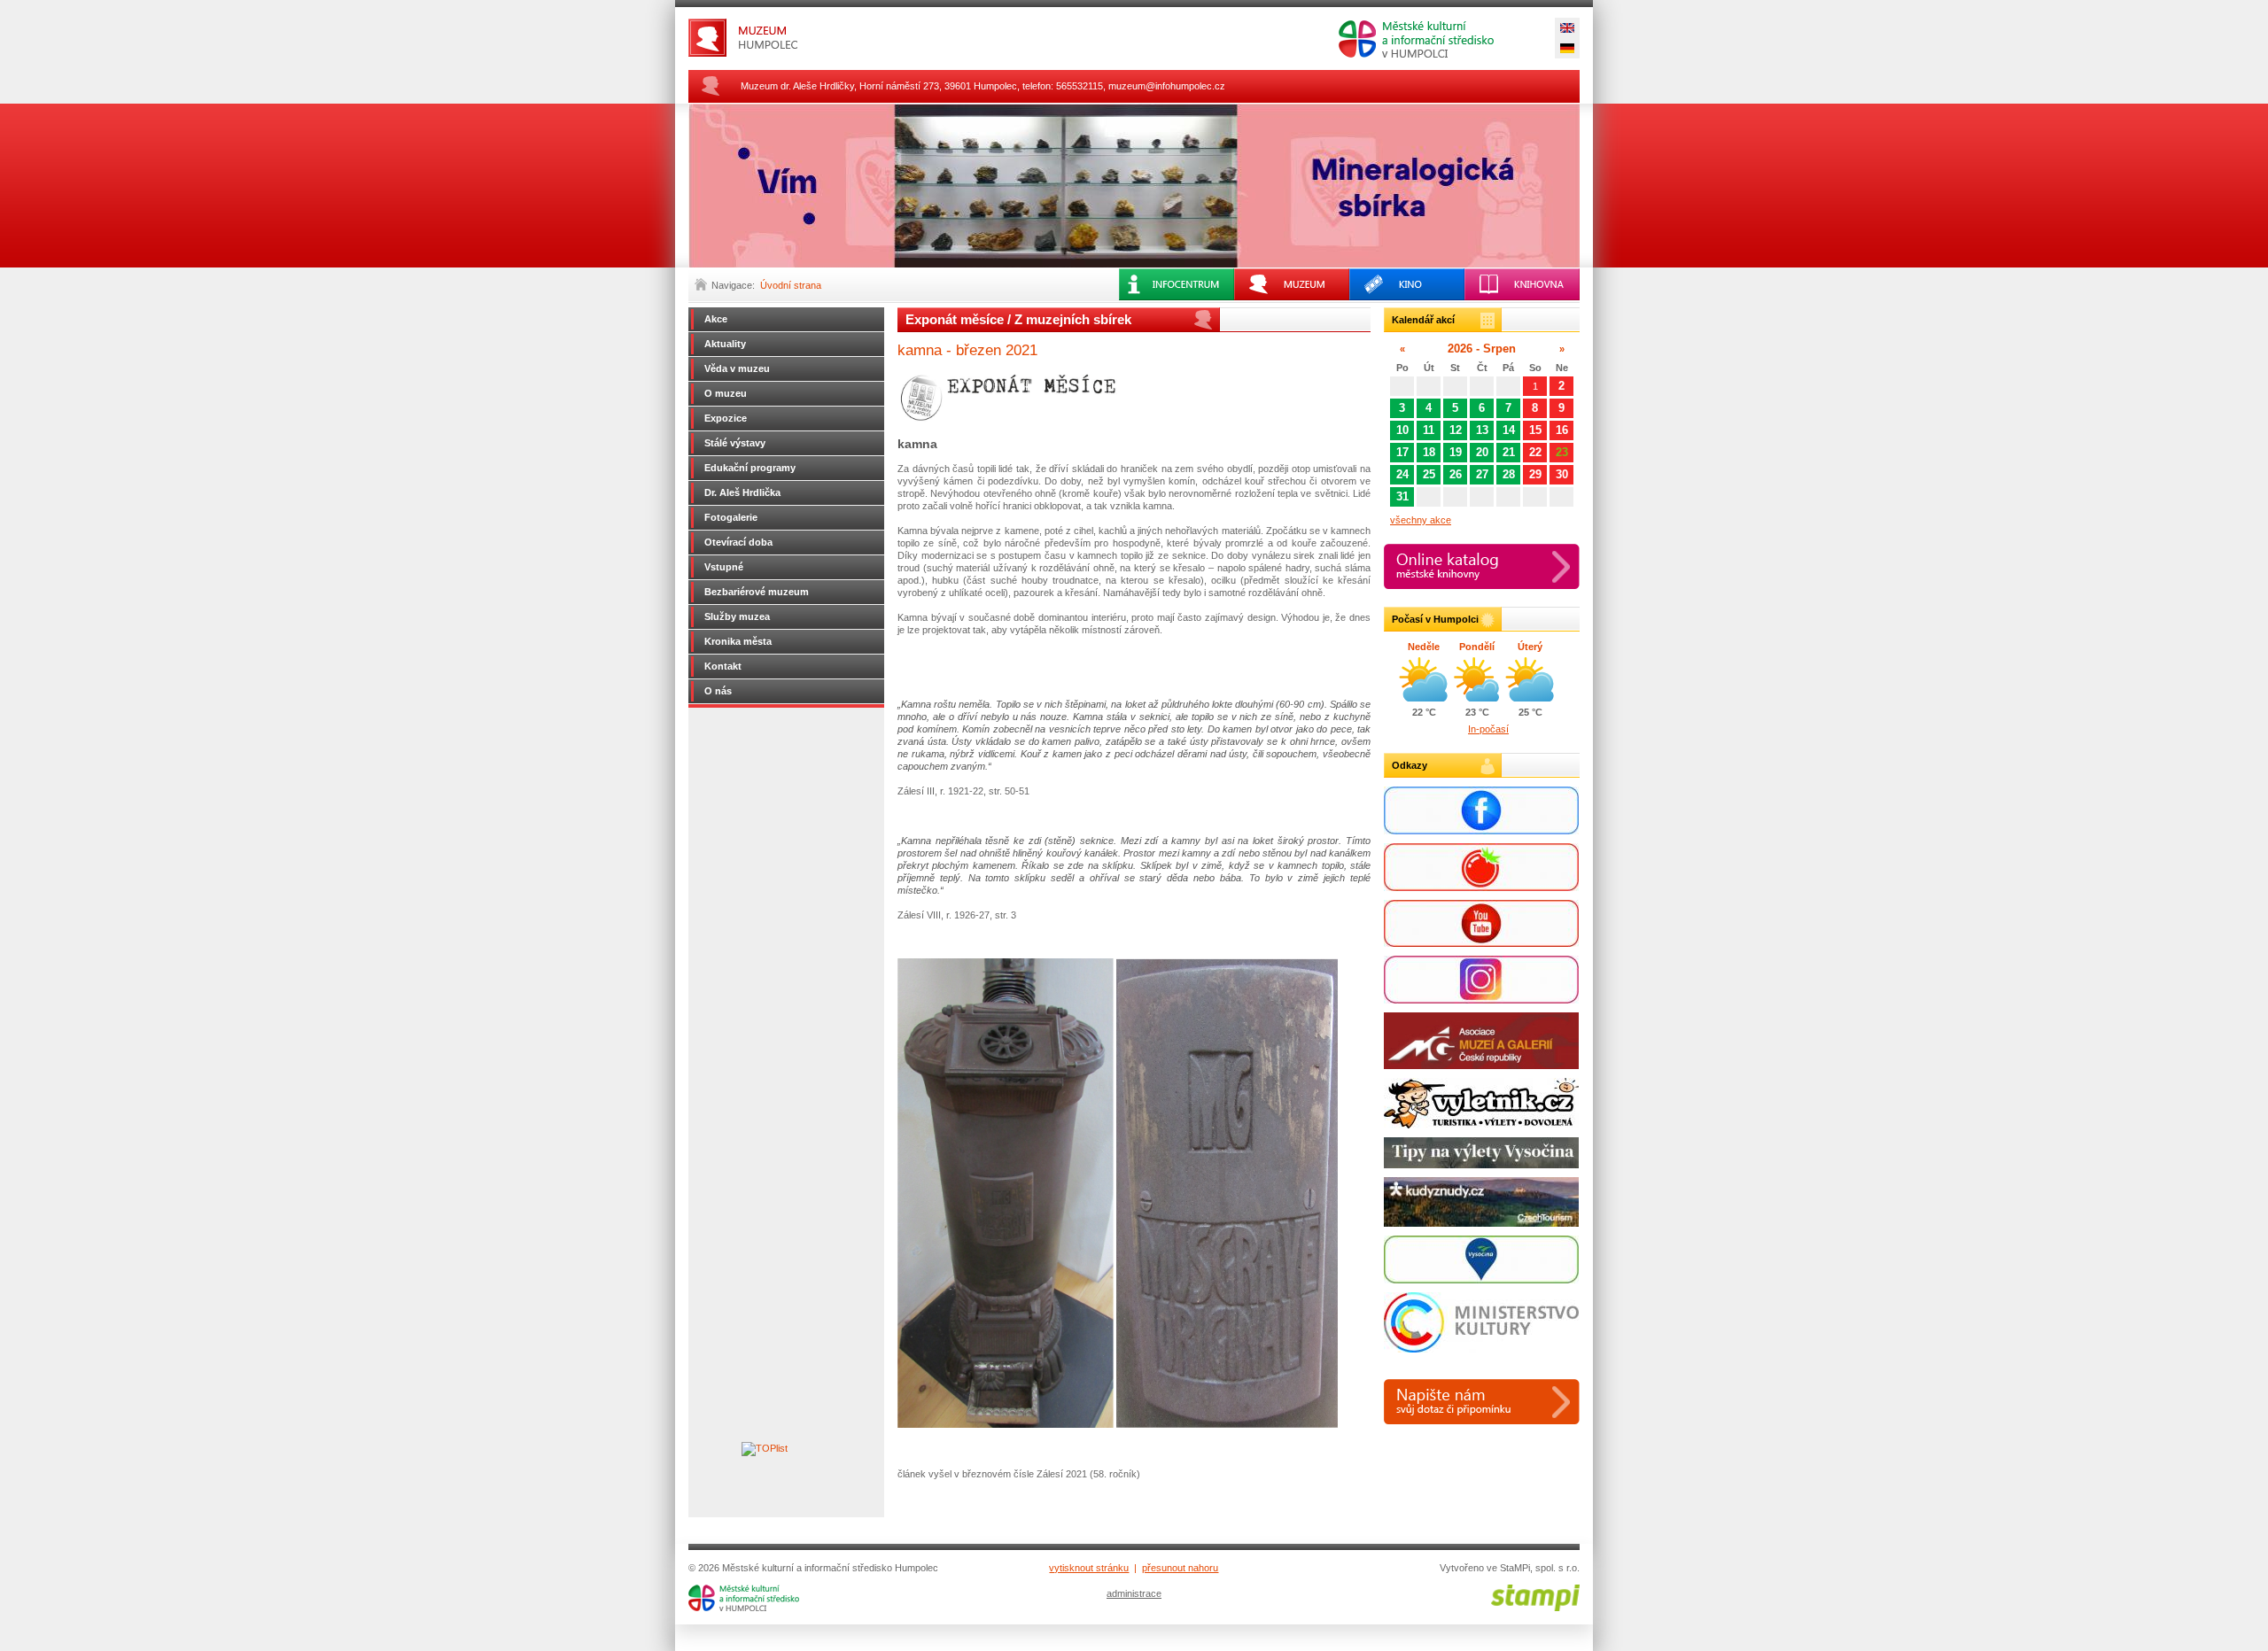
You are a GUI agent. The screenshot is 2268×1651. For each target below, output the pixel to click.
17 (1402, 452)
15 (1535, 430)
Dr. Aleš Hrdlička (742, 492)
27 (1482, 474)
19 (1456, 452)
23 (1562, 452)
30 (1562, 474)
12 (1456, 430)
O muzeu (726, 393)
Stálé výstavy (735, 443)
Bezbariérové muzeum (757, 592)
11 (1429, 430)
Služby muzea (737, 616)
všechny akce (1421, 520)
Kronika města (738, 641)
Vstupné (724, 567)
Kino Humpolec (1407, 284)
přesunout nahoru (1180, 1568)
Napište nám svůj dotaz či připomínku (1482, 1402)
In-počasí (1488, 729)
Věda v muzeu (737, 368)
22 (1535, 452)
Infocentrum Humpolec (1177, 284)
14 (1509, 430)
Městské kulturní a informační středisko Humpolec (1416, 39)
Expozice (726, 418)
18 (1429, 452)
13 (1482, 430)
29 (1535, 474)
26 (1456, 474)
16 (1562, 430)
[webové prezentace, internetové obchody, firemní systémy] (1535, 1608)
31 (1402, 496)
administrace (1134, 1593)
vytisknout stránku (1089, 1568)
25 (1429, 474)
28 (1509, 474)
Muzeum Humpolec (777, 38)
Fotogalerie (731, 517)
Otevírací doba (738, 542)
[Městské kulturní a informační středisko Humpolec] (744, 1608)
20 (1482, 452)
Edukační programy (750, 468)
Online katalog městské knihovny (1482, 566)
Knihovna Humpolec (1522, 284)
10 (1402, 430)
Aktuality (725, 344)
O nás (718, 691)
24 (1402, 474)
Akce (716, 319)
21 (1509, 452)
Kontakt (723, 666)
